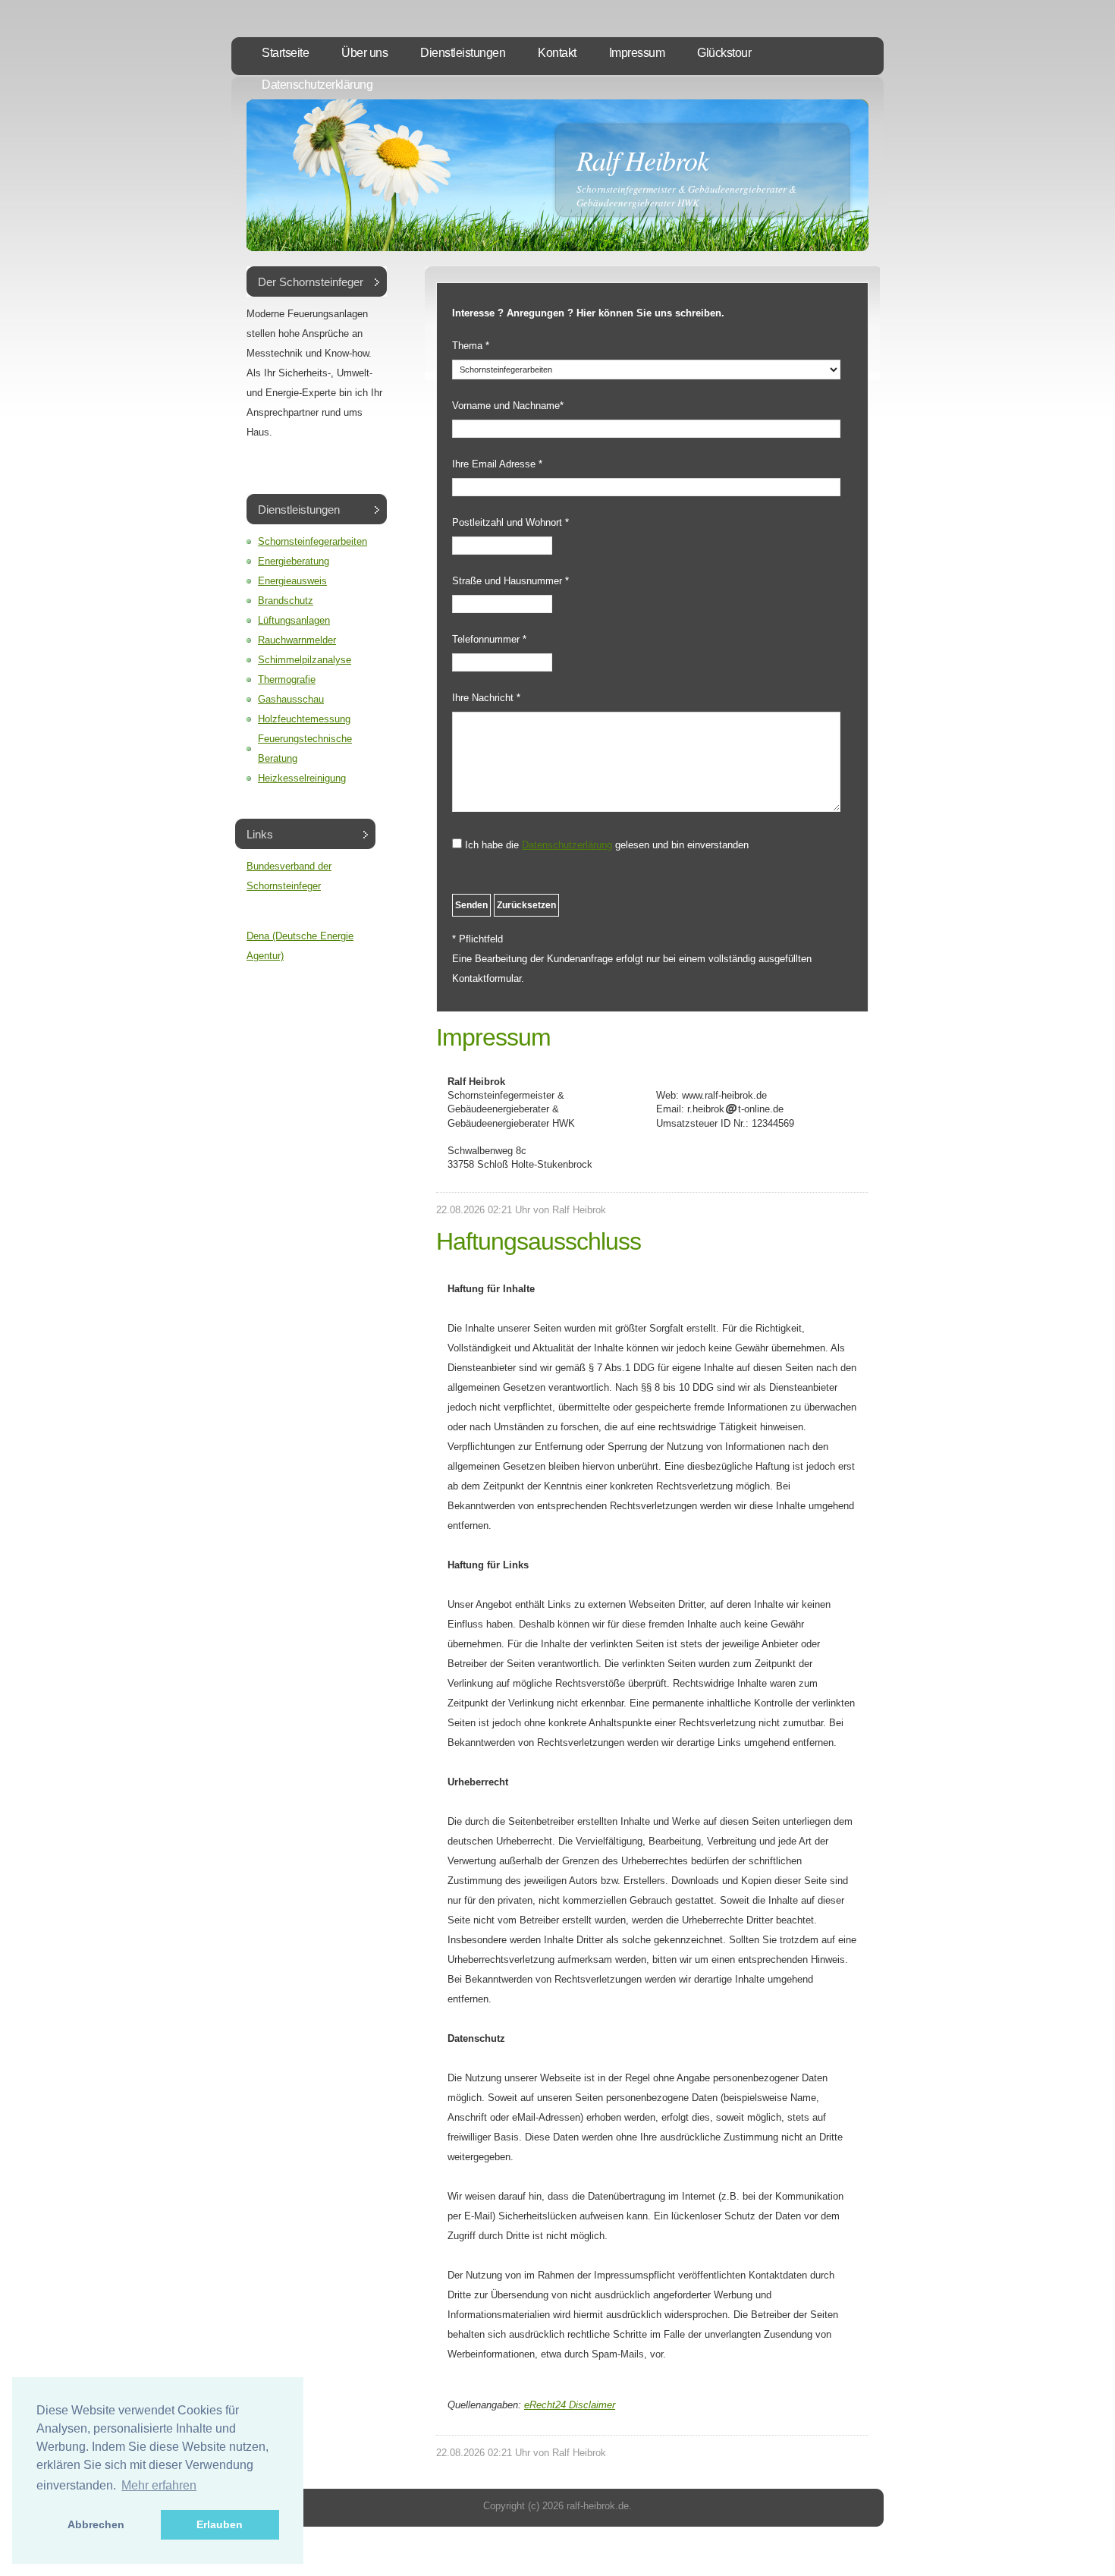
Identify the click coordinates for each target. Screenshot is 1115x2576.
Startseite (285, 53)
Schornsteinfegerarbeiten (313, 541)
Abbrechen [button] (96, 2524)
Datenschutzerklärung (317, 85)
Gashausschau (291, 699)
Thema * (471, 346)
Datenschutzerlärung (567, 845)
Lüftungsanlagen (294, 620)
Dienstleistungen (463, 53)
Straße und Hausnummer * (510, 581)
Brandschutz (286, 601)
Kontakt (557, 53)
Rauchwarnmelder (297, 640)
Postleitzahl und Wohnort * (510, 522)
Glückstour (724, 53)
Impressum (637, 53)
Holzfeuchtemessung (304, 719)
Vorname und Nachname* (508, 406)
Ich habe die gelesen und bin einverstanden (607, 845)
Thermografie (287, 679)
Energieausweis (292, 581)
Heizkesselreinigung (302, 778)
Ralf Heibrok (642, 160)
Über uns (364, 53)
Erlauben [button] (220, 2524)
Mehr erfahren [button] (159, 2485)
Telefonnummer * (489, 639)
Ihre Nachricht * (486, 698)
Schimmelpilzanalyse (305, 660)
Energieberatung (294, 561)
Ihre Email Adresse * (497, 464)
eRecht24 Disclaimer (570, 2405)
